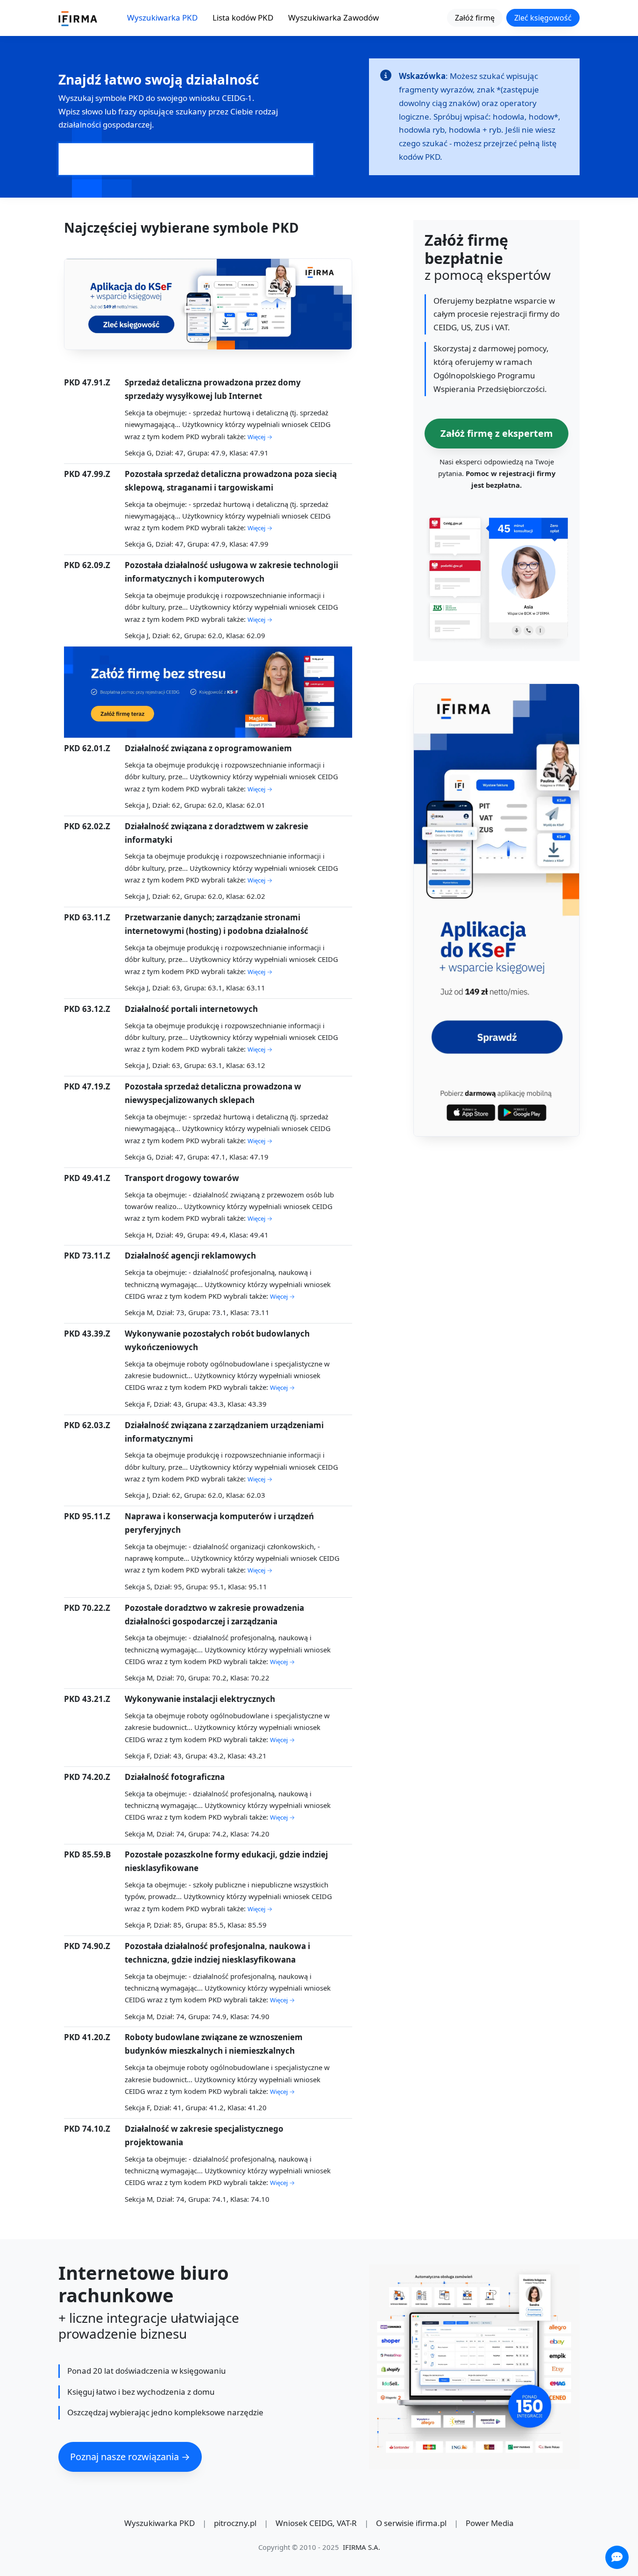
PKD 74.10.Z (87, 2129)
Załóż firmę (475, 18)
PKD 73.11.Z (87, 1256)
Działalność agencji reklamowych (190, 1256)
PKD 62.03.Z (87, 1425)
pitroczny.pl (235, 2523)
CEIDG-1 (237, 98)
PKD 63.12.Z (87, 1009)
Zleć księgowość (543, 18)
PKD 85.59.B (87, 1854)
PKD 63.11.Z (87, 917)
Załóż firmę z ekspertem (497, 433)
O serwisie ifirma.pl (411, 2523)
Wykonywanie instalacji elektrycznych (200, 1699)
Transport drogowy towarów (182, 1178)
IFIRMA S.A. (362, 2547)
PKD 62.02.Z (87, 826)
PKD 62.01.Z (87, 748)
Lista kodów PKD (243, 18)
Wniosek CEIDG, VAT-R (316, 2523)
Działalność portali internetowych (191, 1009)
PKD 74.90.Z (87, 1946)
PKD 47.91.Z (87, 382)
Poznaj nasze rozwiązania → (130, 2457)
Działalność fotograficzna (175, 1777)
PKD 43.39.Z (87, 1334)
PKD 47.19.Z (87, 1086)
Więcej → (260, 437)
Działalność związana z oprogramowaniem (208, 748)
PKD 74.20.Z (87, 1777)
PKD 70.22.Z (87, 1608)
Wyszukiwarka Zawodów (333, 18)
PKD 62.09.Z (87, 565)
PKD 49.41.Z (87, 1178)
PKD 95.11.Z (87, 1516)
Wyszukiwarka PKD (162, 18)
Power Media (490, 2523)
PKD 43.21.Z (87, 1699)
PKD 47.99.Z (87, 474)
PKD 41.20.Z (87, 2037)
